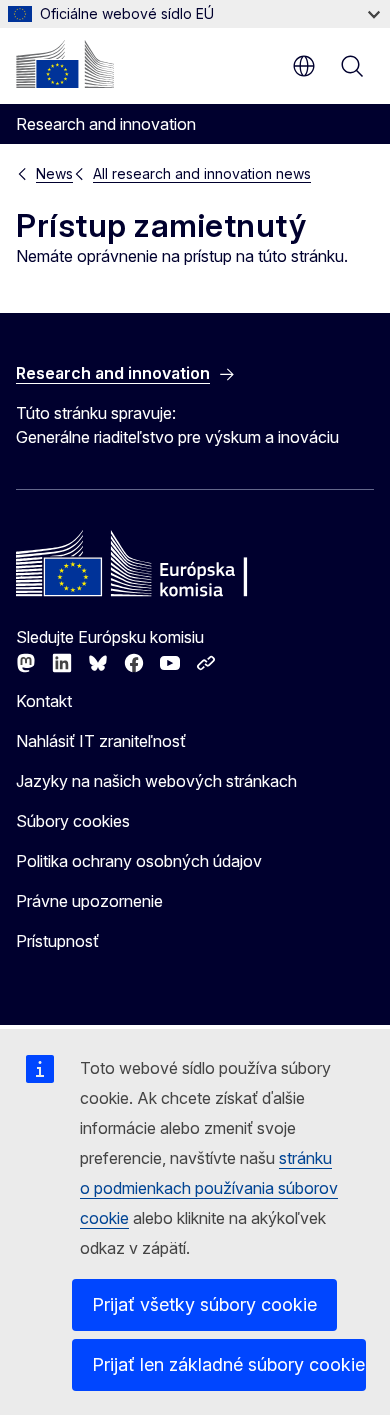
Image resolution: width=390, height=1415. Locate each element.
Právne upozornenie (89, 901)
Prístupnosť (57, 941)
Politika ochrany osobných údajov (139, 861)
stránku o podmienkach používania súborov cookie (209, 1188)
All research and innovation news (202, 173)
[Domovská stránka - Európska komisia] (65, 64)
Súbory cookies (73, 821)
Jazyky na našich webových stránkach (156, 781)
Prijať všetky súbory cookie (204, 1304)
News (54, 173)
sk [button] (304, 66)
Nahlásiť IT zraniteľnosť (101, 741)
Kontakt (44, 701)
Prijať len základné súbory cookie (228, 1364)
